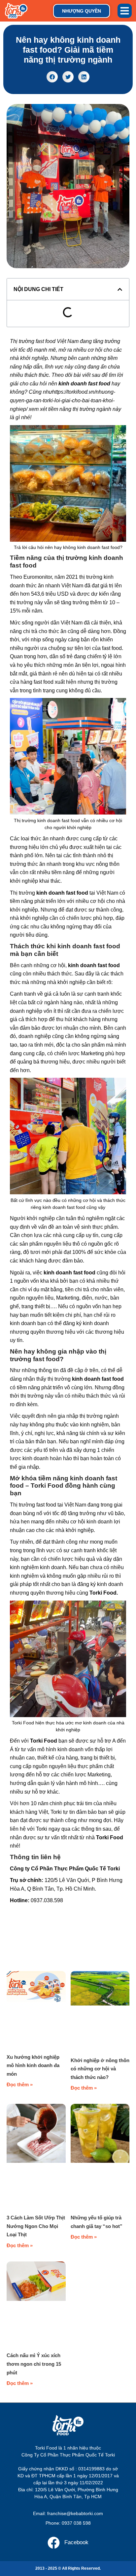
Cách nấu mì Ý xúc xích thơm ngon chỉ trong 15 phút (34, 2364)
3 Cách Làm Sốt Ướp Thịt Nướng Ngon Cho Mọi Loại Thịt (36, 2226)
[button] (125, 11)
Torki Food (103, 1593)
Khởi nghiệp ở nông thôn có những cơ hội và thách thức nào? (100, 2069)
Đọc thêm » (20, 2084)
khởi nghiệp (34, 358)
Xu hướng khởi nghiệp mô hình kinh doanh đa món (33, 2065)
